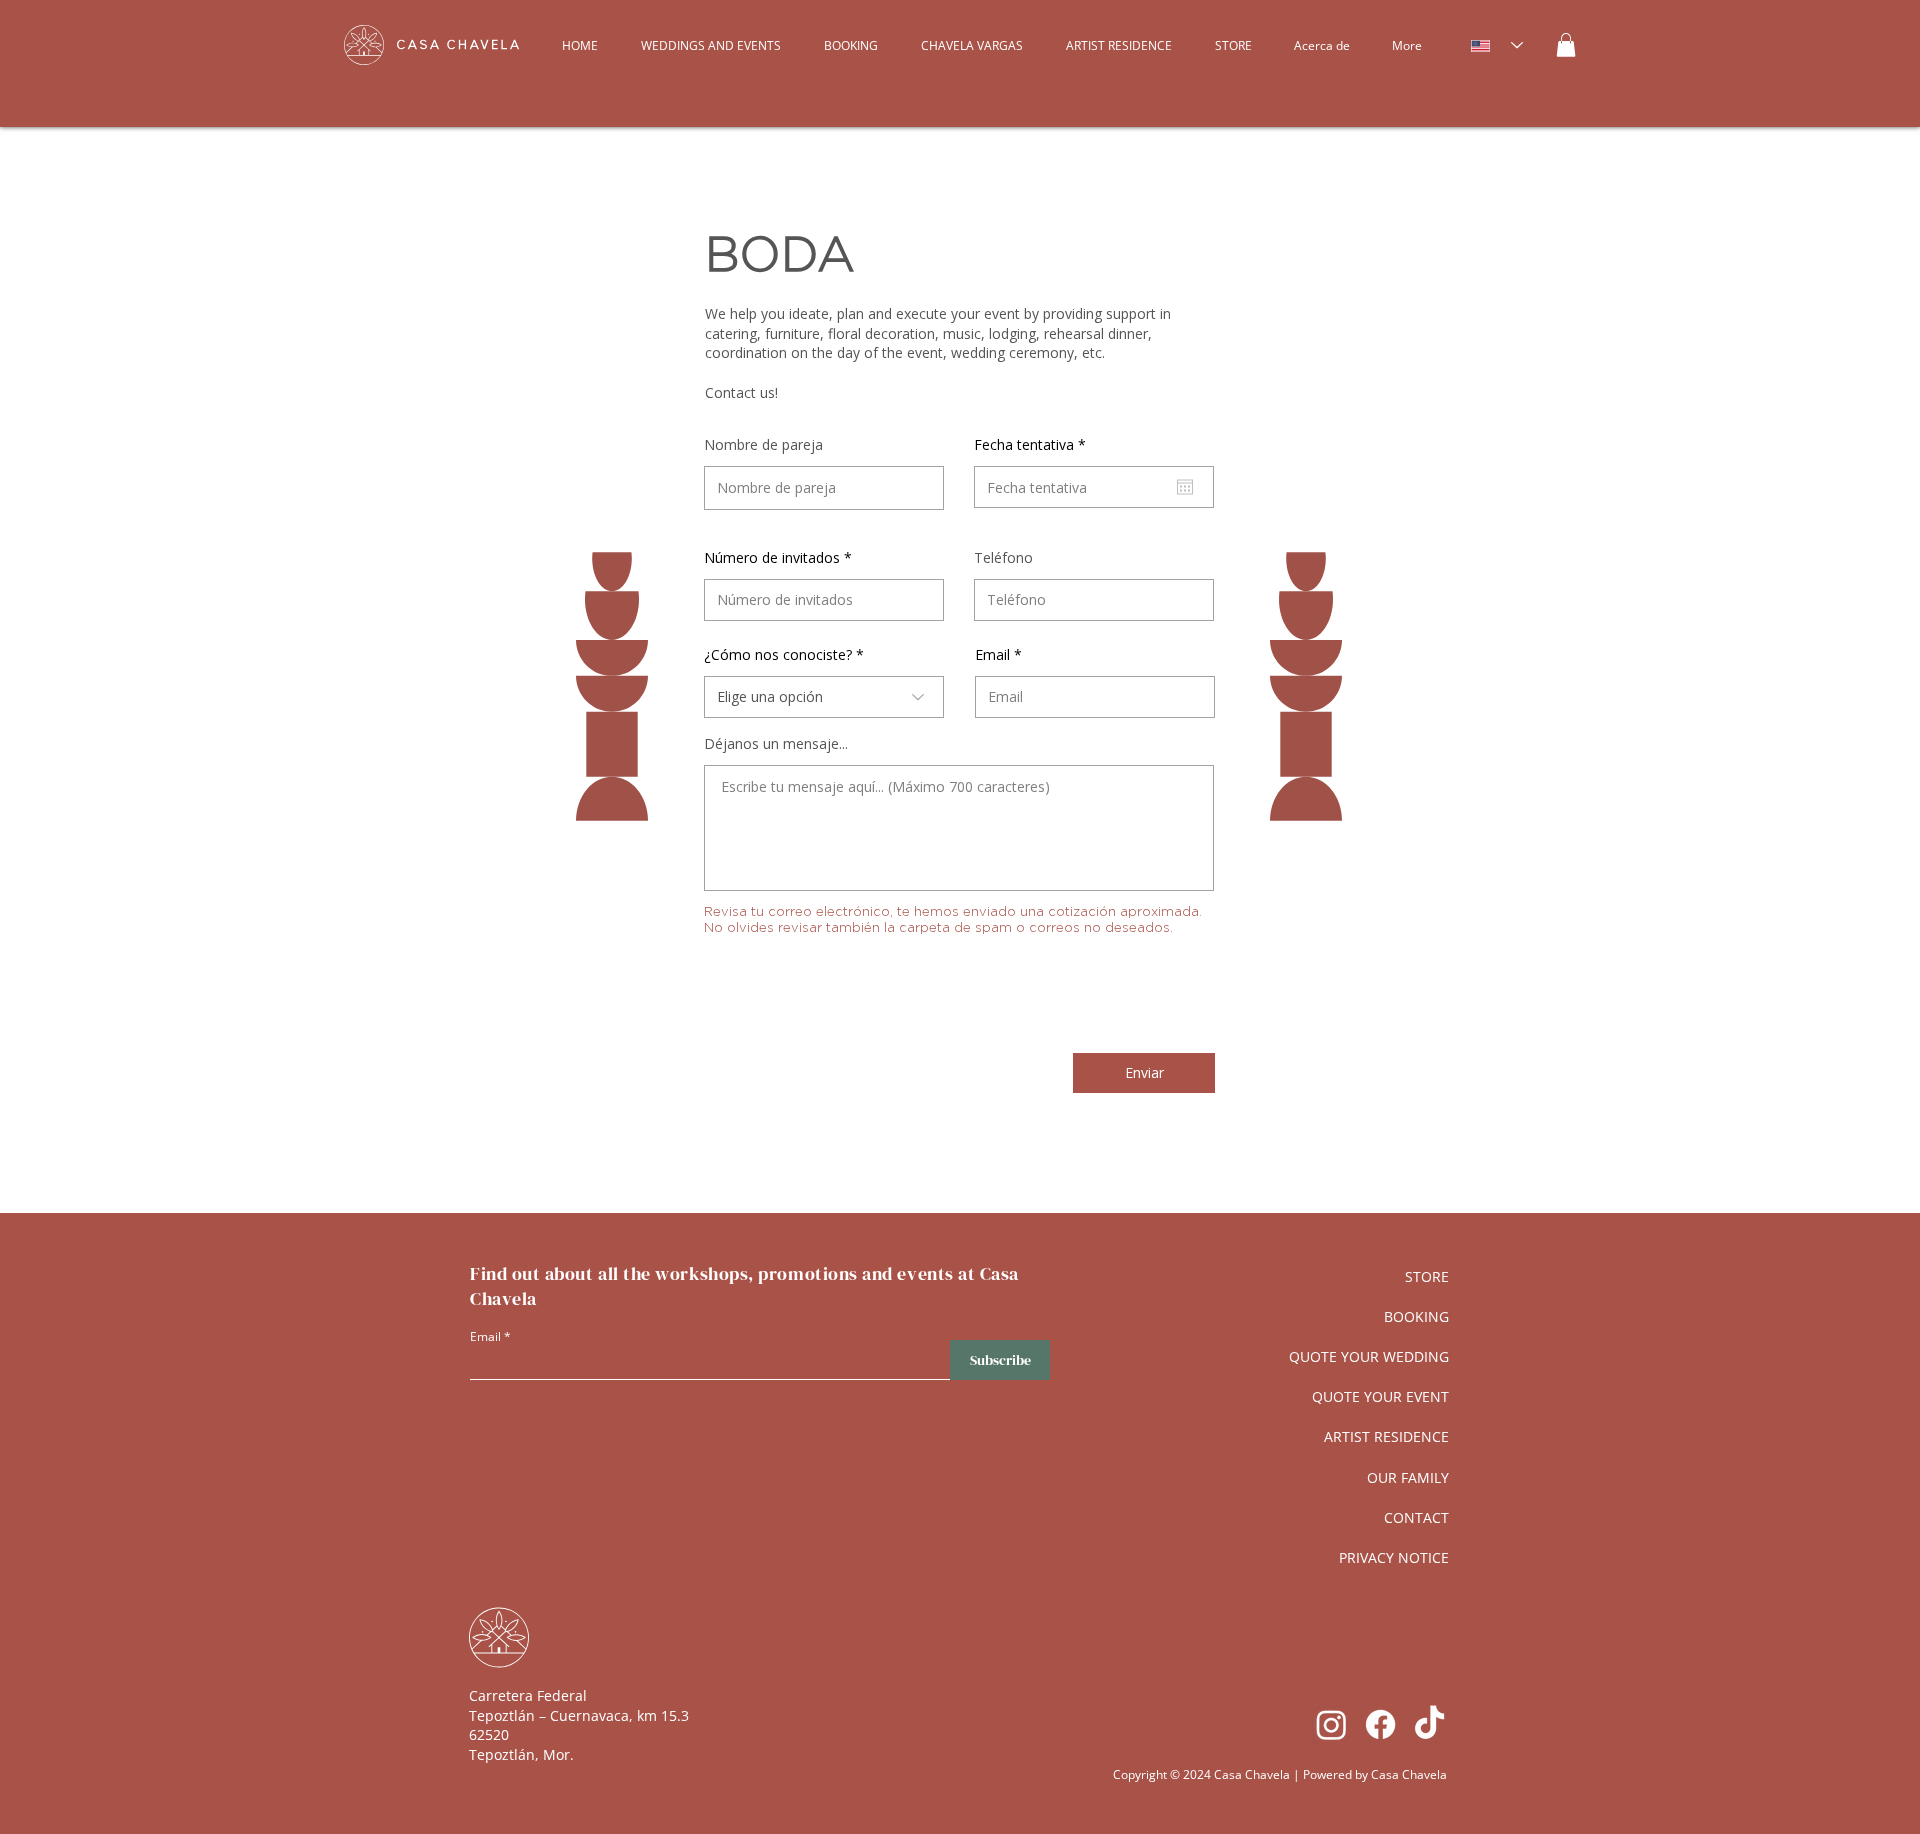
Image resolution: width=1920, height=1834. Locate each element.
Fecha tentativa (1033, 445)
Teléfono (1003, 558)
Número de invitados (772, 558)
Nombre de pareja (763, 445)
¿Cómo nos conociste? (778, 655)
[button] (1566, 45)
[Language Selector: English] (1497, 45)
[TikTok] (1429, 1724)
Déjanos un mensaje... (776, 744)
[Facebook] (1380, 1724)
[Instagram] (1331, 1724)
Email (992, 655)
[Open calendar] (1185, 487)
